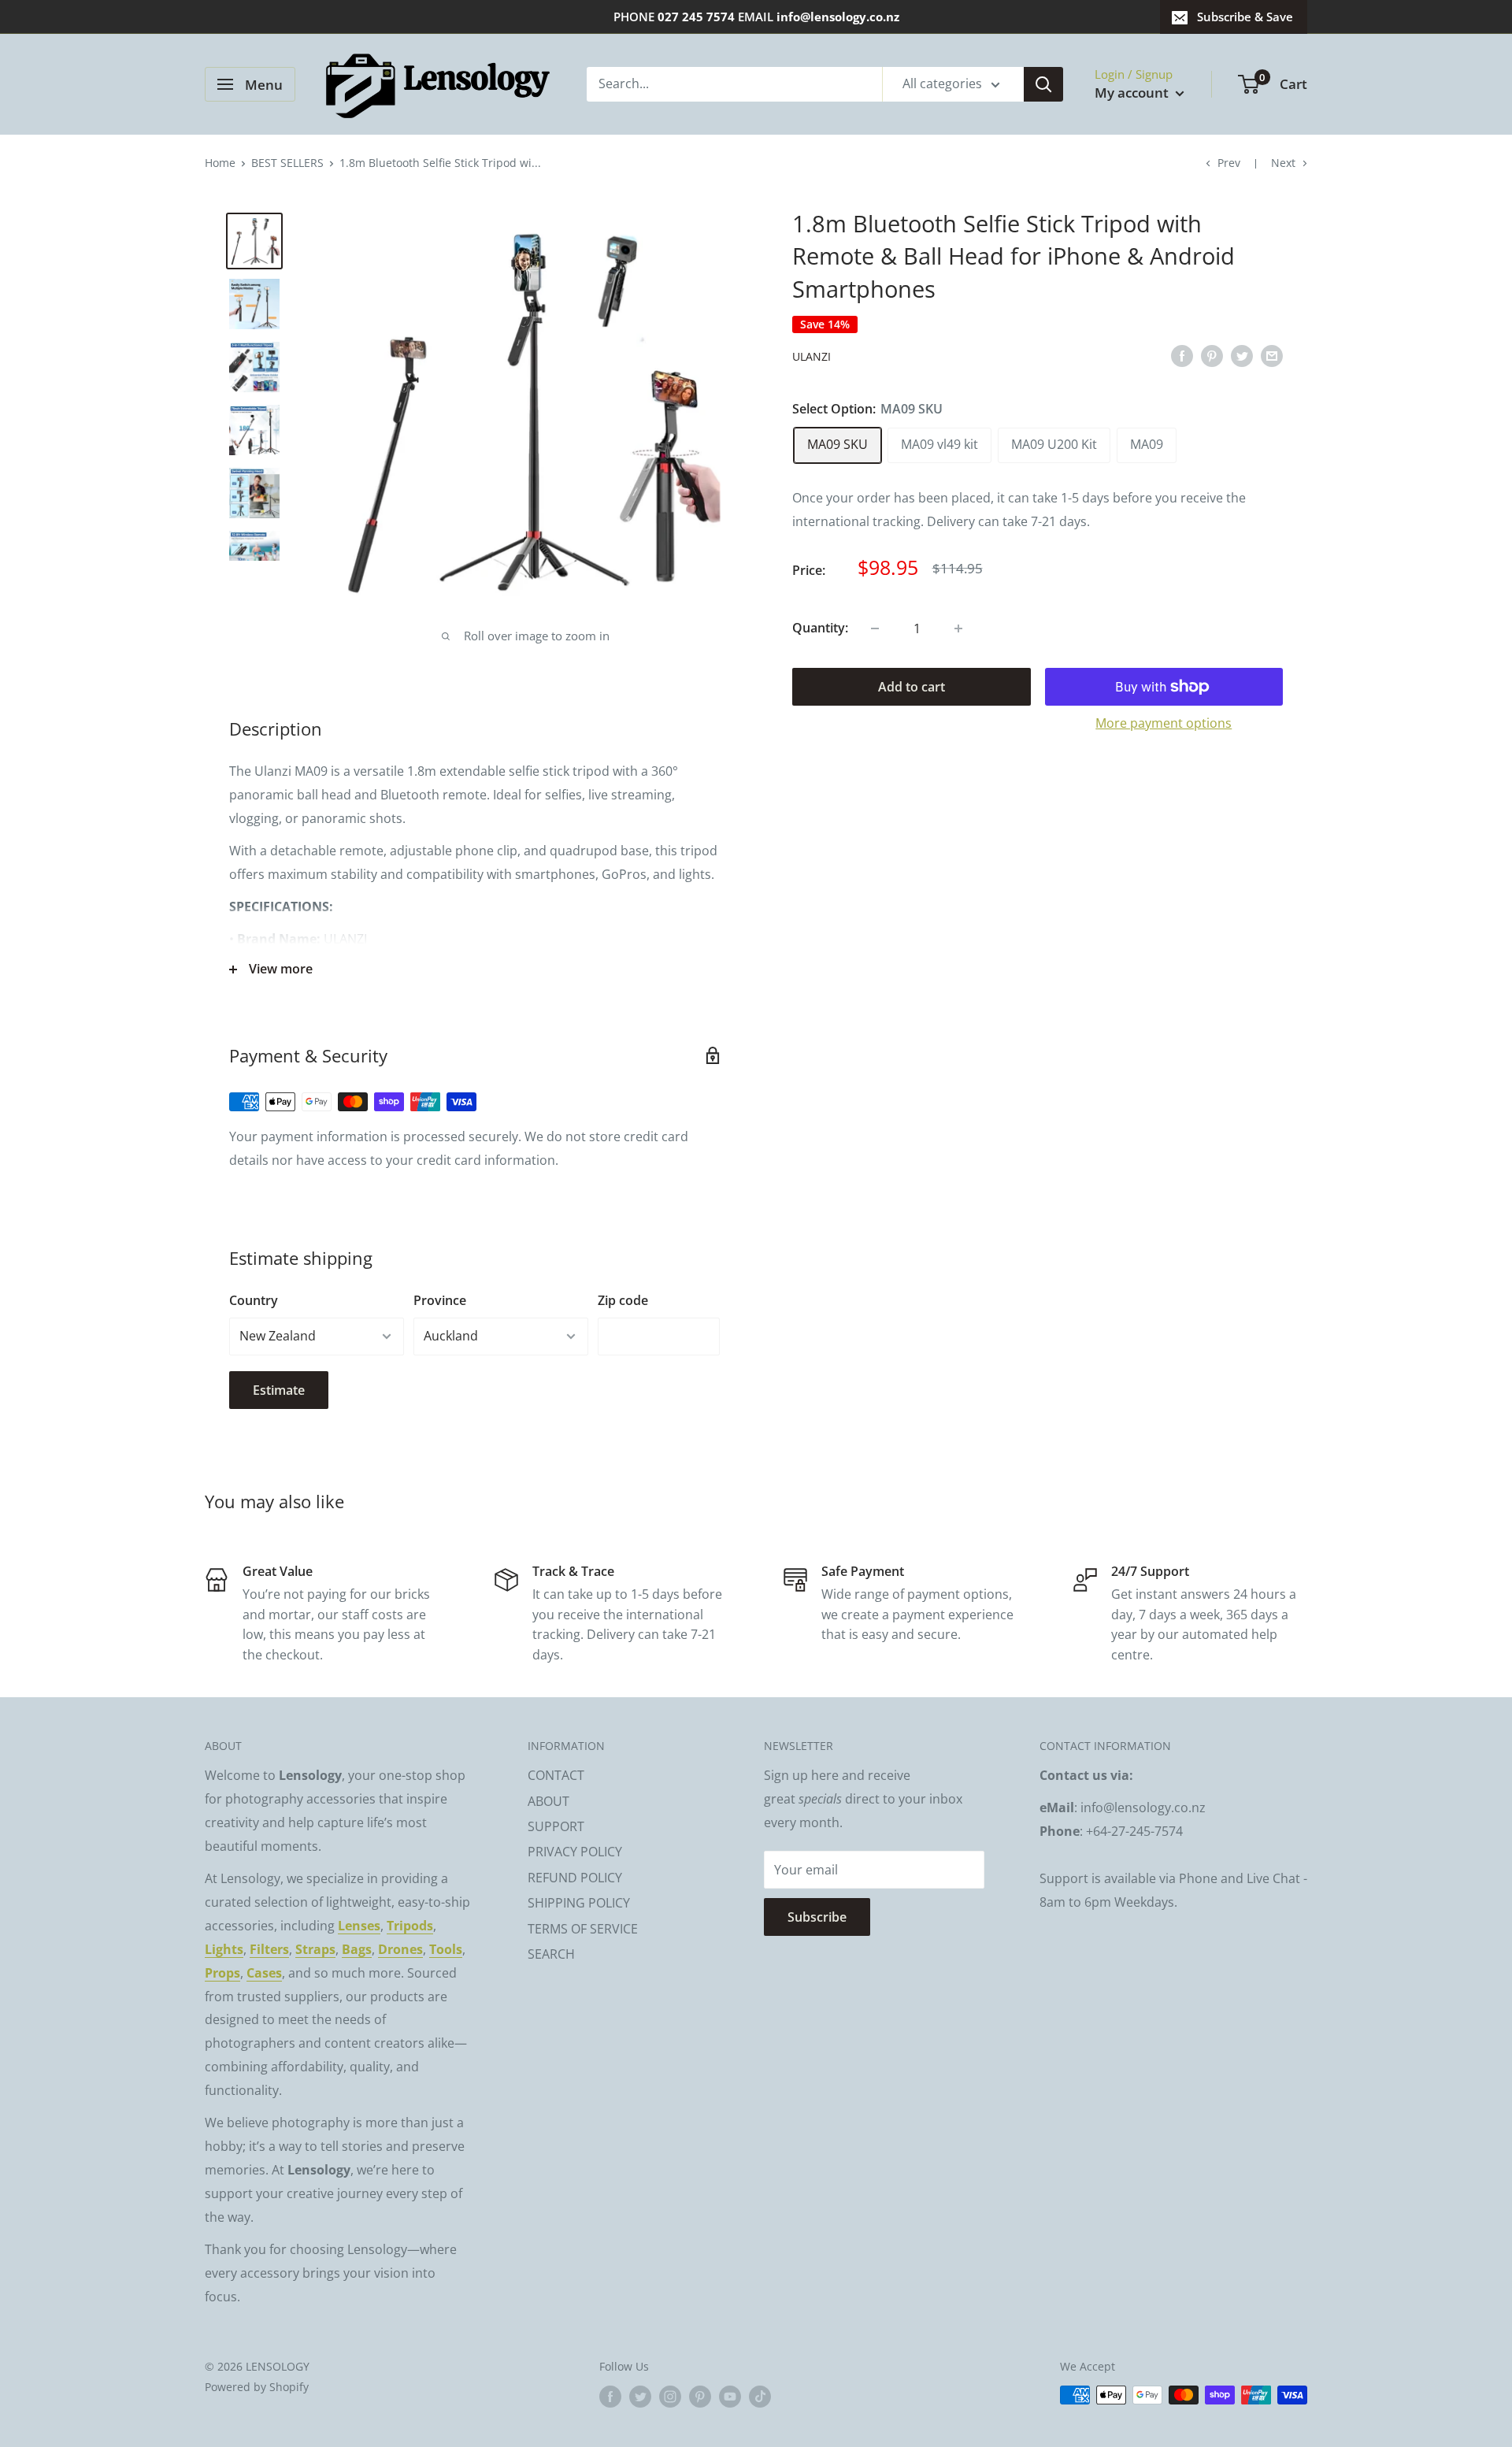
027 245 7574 (696, 17)
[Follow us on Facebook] (610, 2397)
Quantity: (820, 628)
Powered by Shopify (257, 2387)
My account (1133, 93)
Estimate (279, 1390)
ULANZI (812, 356)
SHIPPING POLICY (579, 1903)
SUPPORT (556, 1826)
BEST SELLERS (287, 163)
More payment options (1164, 723)
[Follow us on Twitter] (640, 2397)
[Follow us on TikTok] (760, 2397)
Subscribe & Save (1245, 17)
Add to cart (912, 687)
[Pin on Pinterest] (1212, 355)
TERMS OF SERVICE (583, 1929)
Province (440, 1300)
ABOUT (548, 1801)
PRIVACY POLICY (575, 1852)
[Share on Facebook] (1182, 355)
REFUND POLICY (575, 1878)
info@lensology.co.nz (838, 17)
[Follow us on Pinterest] (700, 2397)
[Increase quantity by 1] (958, 628)
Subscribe (817, 1917)
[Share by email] (1272, 355)
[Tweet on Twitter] (1242, 355)
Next (1283, 163)
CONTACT (556, 1775)
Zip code (623, 1300)
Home (220, 163)
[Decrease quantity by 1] (875, 628)
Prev (1229, 163)
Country (254, 1300)
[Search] (1043, 84)
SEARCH (551, 1954)
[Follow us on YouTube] (730, 2397)
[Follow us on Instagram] (670, 2397)
